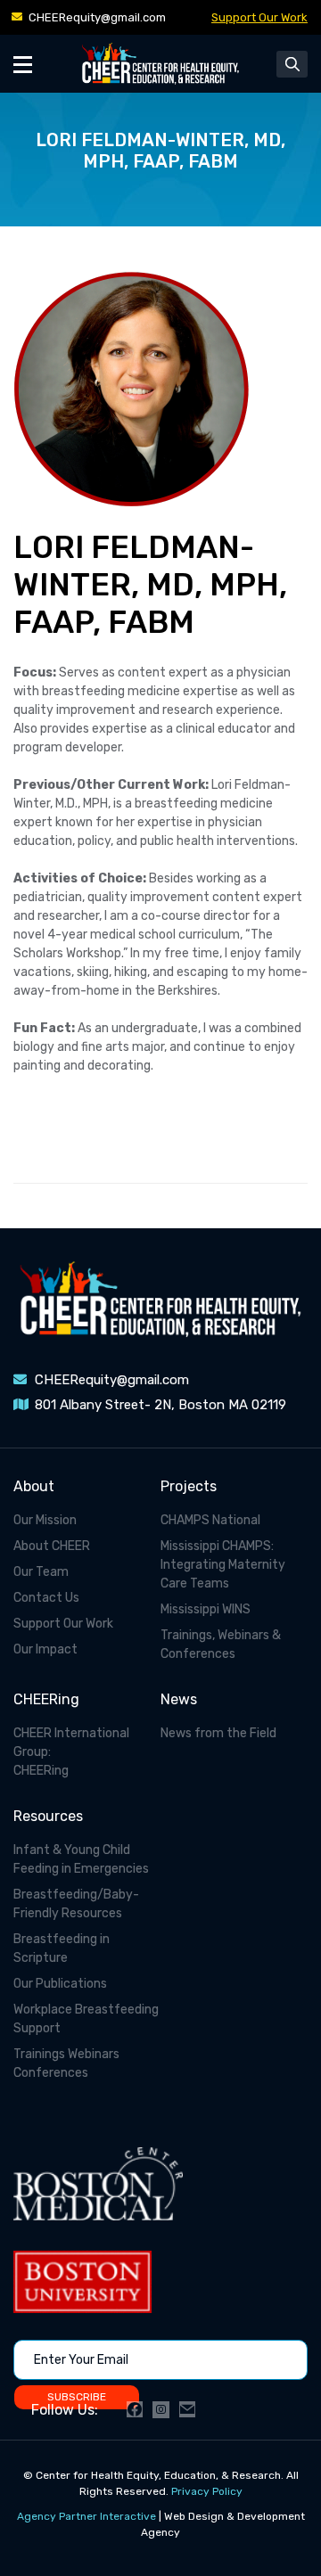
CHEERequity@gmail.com (97, 17)
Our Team (41, 1572)
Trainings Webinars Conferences (66, 2063)
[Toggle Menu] (23, 64)
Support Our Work (259, 17)
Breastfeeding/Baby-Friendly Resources (76, 1904)
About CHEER (52, 1546)
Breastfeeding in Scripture (62, 1948)
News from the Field (218, 1733)
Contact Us (46, 1598)
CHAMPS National (210, 1520)
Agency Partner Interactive (86, 2516)
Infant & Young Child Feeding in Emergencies (81, 1859)
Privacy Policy (207, 2491)
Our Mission (45, 1520)
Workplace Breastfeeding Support (86, 2019)
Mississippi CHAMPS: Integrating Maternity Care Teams (223, 1565)
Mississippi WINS (206, 1609)
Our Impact (45, 1649)
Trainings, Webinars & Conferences (221, 1645)
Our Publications (60, 1984)
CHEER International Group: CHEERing (71, 1752)
